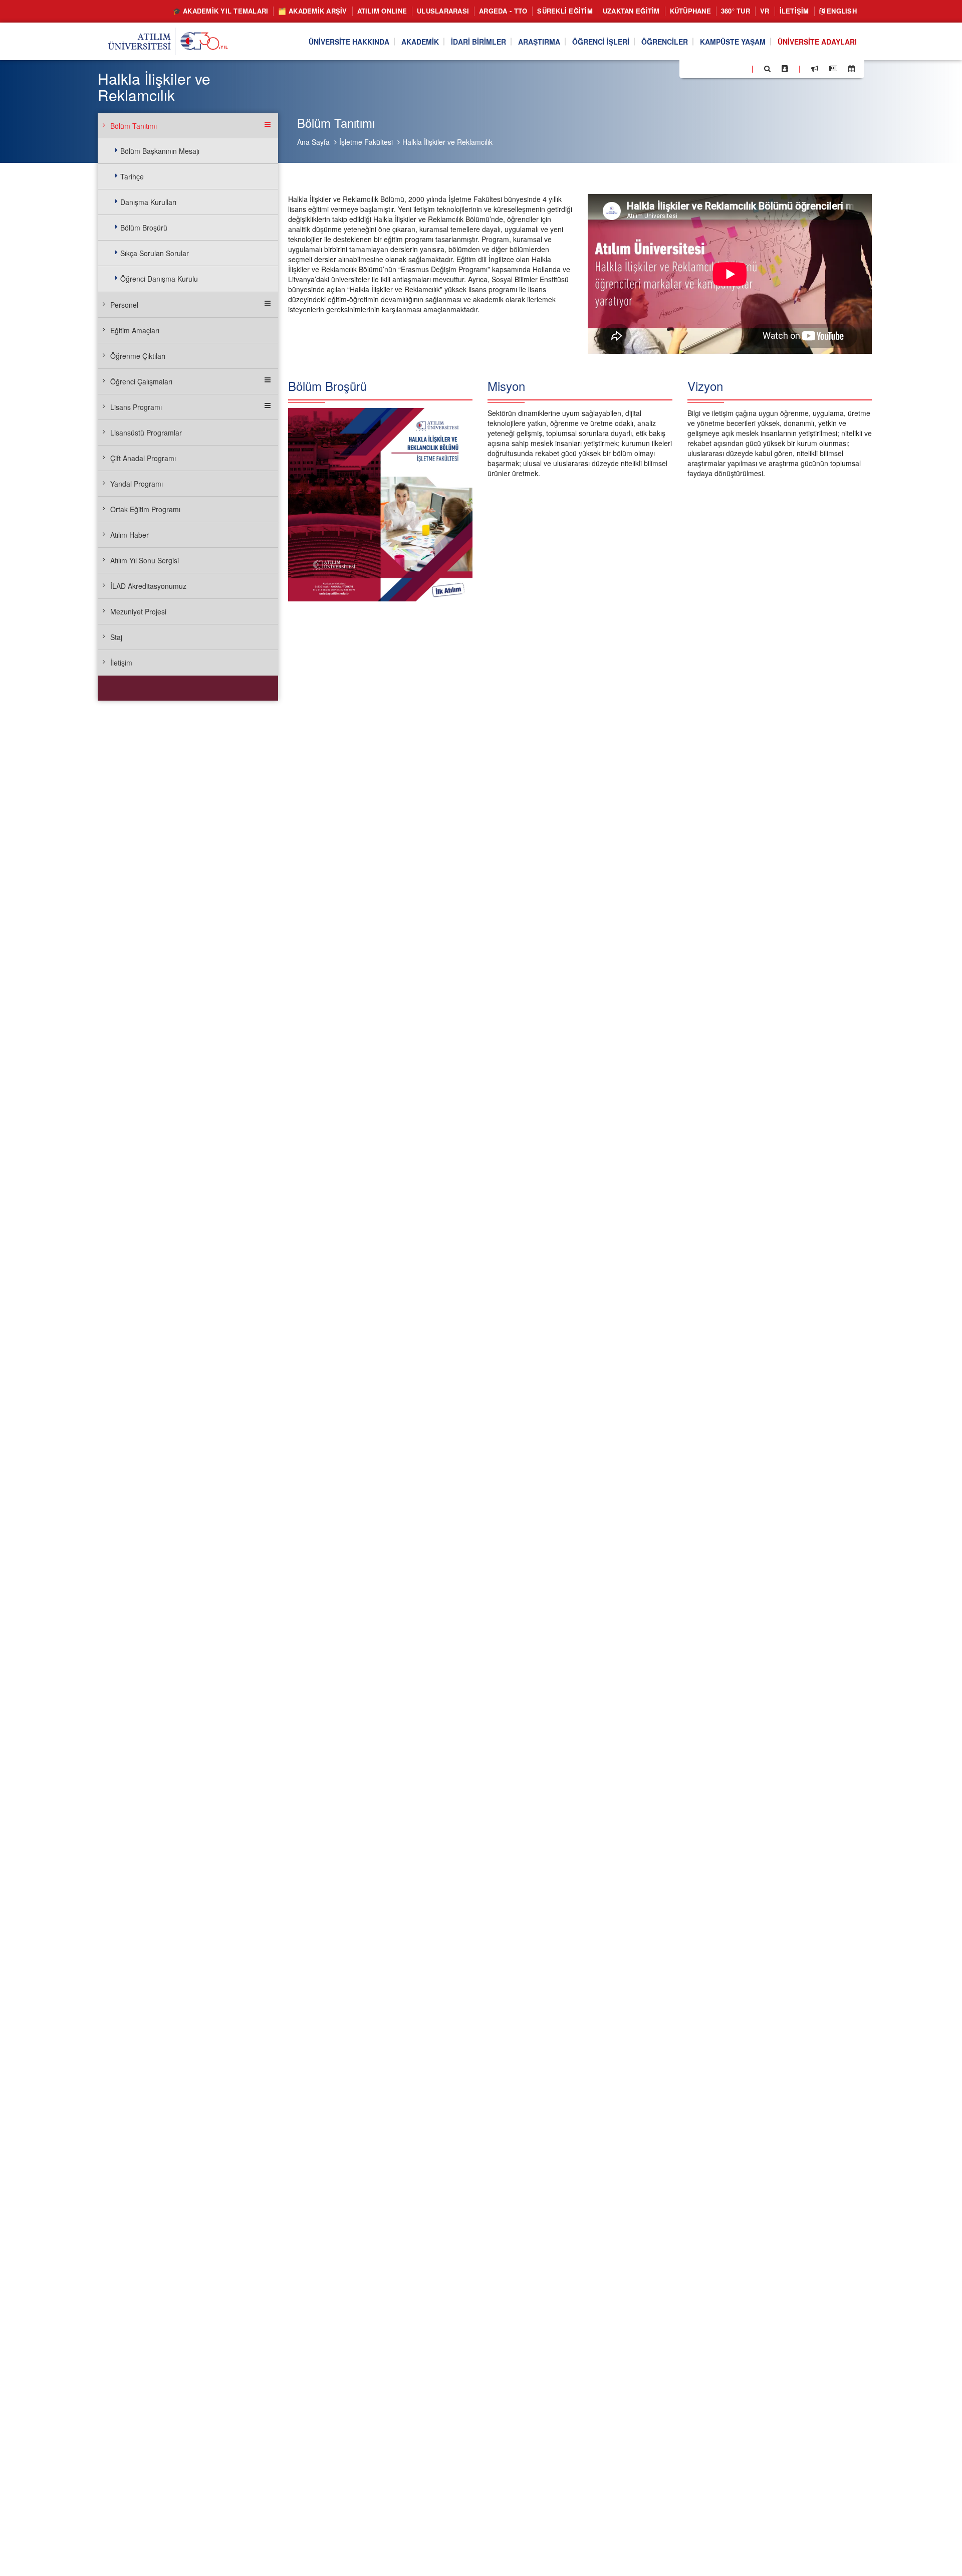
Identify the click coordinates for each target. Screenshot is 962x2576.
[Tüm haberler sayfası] (833, 69)
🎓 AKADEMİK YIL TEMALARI (221, 11)
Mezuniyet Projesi (138, 611)
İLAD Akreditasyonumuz (148, 586)
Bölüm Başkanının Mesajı (160, 151)
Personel (124, 305)
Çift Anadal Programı (143, 458)
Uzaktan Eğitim (631, 11)
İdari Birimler (478, 42)
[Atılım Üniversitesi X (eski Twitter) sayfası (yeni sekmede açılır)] (702, 69)
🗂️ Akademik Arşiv (312, 11)
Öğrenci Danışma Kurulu (159, 279)
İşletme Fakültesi (366, 142)
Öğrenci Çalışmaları (141, 381)
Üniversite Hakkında (349, 42)
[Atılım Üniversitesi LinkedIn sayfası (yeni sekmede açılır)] (714, 68)
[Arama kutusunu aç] (767, 69)
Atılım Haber (130, 535)
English (841, 11)
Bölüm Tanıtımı (134, 126)
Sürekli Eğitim (565, 11)
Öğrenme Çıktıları (138, 356)
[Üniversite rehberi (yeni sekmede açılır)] (785, 69)
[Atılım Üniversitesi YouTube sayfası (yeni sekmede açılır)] (740, 68)
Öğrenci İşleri (601, 42)
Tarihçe (132, 176)
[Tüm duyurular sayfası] (815, 69)
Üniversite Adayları (817, 42)
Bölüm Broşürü (144, 228)
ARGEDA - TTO (503, 11)
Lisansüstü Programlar (146, 433)
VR (765, 11)
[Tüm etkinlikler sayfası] (852, 69)
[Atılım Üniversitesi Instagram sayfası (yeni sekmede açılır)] (727, 68)
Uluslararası (443, 11)
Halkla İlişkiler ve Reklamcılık (447, 142)
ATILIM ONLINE (382, 11)
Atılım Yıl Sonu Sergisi (145, 560)
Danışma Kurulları (148, 202)
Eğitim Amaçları (135, 330)
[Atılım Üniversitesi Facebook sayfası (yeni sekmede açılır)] (690, 68)
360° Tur (736, 11)
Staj (116, 637)
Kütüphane (690, 11)
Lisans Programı (136, 407)
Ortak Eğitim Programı (145, 509)
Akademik (420, 42)
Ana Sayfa (313, 142)
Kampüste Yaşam (733, 42)
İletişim (794, 11)
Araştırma (539, 42)
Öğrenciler (665, 42)
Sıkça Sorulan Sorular (155, 253)
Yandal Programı (137, 484)
